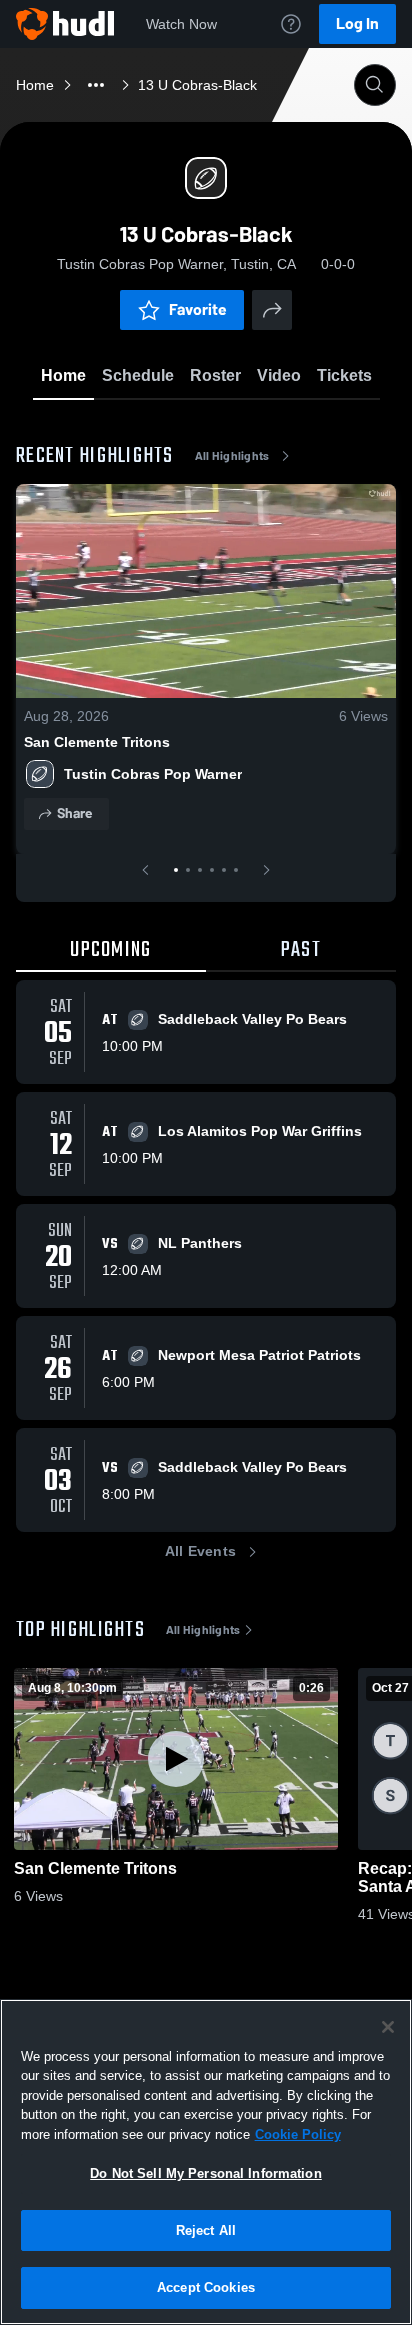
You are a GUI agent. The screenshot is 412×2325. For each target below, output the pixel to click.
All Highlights (232, 456)
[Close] (388, 2027)
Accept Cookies (206, 2287)
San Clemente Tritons (97, 742)
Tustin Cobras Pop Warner (153, 774)
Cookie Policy (298, 2134)
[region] (206, 2162)
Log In (357, 23)
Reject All (206, 2230)
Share (74, 813)
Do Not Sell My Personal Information (206, 2173)
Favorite (198, 309)
